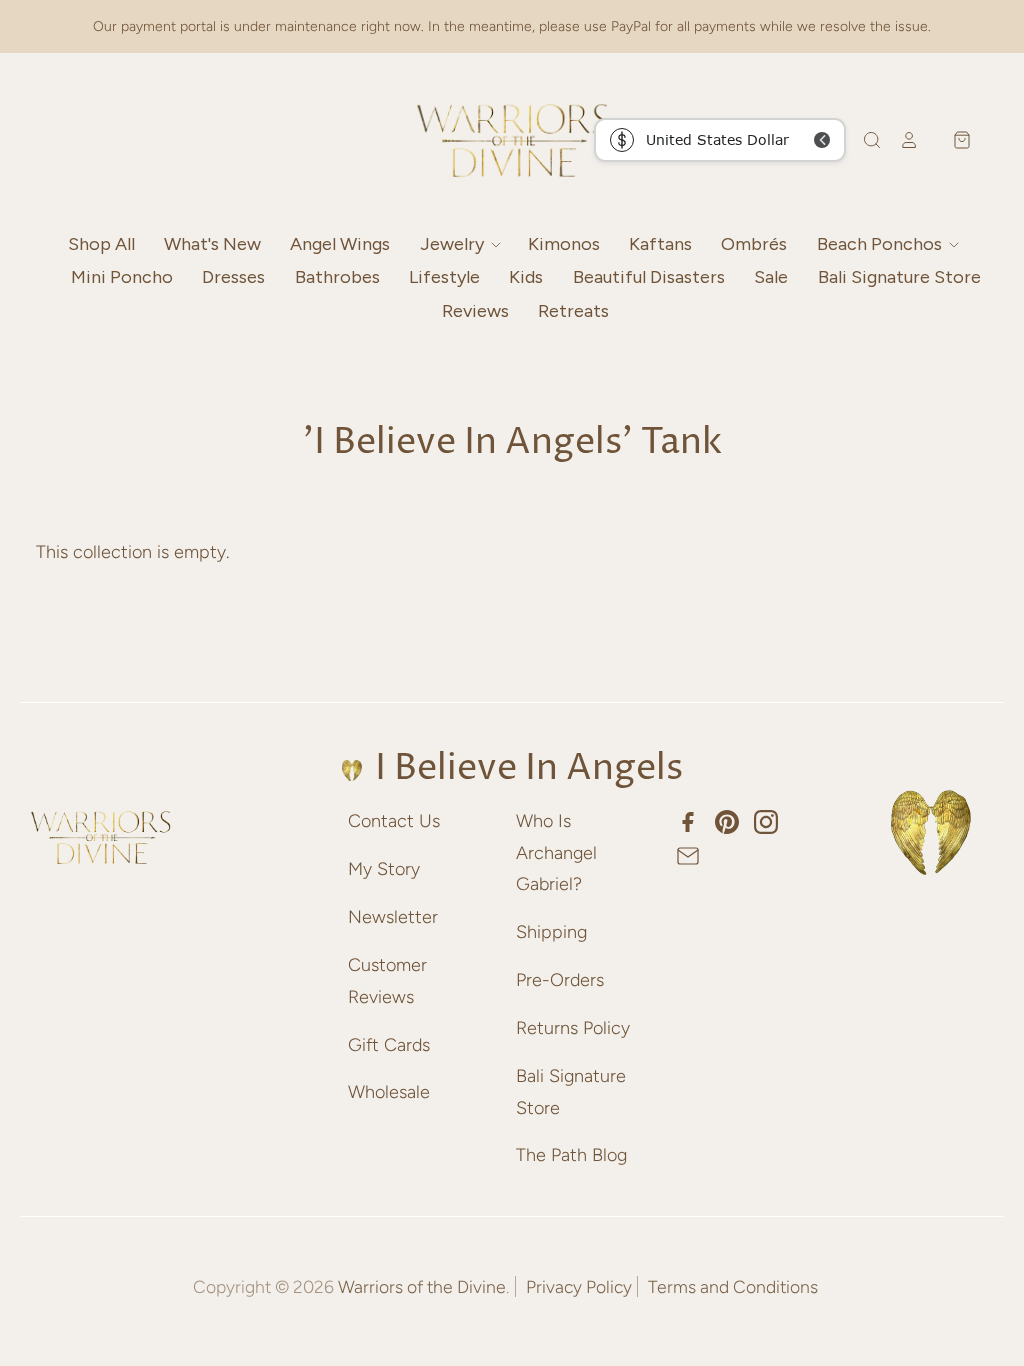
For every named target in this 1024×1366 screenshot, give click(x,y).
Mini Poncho (122, 277)
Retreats (573, 311)
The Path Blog (571, 1155)
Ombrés (754, 244)
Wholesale (389, 1092)
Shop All (101, 244)
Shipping (551, 932)
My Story (384, 869)
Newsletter (393, 917)
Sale (771, 277)
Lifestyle (444, 277)
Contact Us (394, 821)
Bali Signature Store (899, 277)
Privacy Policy (579, 1286)
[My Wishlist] (927, 140)
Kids (526, 277)
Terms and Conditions (733, 1286)
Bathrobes (337, 277)
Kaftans (660, 244)
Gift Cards (389, 1045)
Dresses (233, 277)
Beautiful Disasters (649, 277)
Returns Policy (573, 1028)
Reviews (475, 311)
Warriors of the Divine (422, 1286)
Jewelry (454, 244)
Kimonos (564, 244)
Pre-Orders (560, 980)
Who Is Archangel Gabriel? (556, 852)
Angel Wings (340, 244)
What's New (212, 244)
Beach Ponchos (881, 244)
